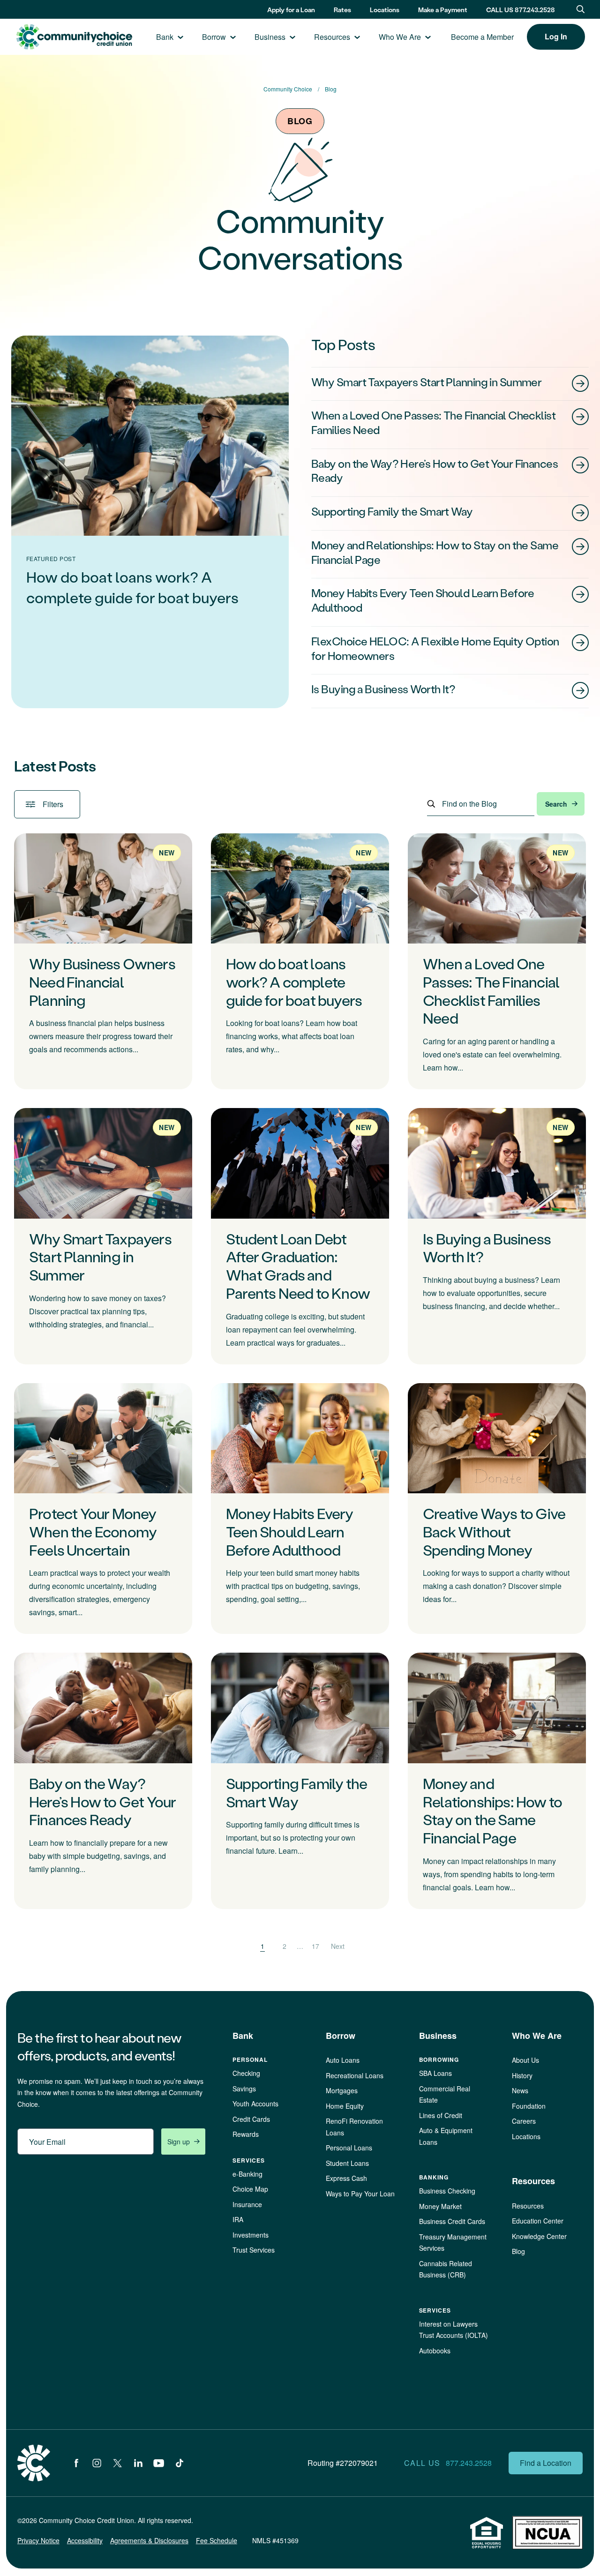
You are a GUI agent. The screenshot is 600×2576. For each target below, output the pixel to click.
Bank (165, 37)
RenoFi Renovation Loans (354, 2127)
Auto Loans (343, 2060)
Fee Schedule (217, 2540)
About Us (525, 2060)
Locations (385, 10)
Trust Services (254, 2250)
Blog (518, 2251)
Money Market (440, 2206)
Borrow (214, 37)
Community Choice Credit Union (74, 37)
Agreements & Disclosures (149, 2540)
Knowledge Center (539, 2236)
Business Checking (447, 2191)
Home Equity (345, 2106)
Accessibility (85, 2540)
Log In (556, 36)
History (522, 2075)
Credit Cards (251, 2119)
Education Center (538, 2221)
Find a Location (546, 2463)
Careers (524, 2121)
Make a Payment (443, 10)
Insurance (247, 2204)
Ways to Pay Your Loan (360, 2194)
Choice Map (250, 2189)
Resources (332, 37)
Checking (246, 2073)
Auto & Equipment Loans (446, 2136)
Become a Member (482, 37)
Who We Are (400, 37)
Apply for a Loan (291, 10)
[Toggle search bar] (581, 9)
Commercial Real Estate (445, 2094)
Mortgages (342, 2090)
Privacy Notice (38, 2540)
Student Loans (347, 2163)
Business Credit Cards (452, 2221)
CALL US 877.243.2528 (521, 10)
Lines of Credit (441, 2115)
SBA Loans (435, 2073)
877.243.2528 (469, 2463)
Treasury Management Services (453, 2243)
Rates (342, 10)
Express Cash (346, 2178)
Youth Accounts (255, 2104)
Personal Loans (349, 2148)
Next (338, 1946)
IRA (238, 2219)
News (520, 2090)
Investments (251, 2235)
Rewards (246, 2134)
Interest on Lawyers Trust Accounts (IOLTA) (454, 2330)
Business (270, 37)
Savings (244, 2089)
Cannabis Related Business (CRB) (446, 2269)
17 (315, 1946)
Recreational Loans (355, 2075)
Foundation (529, 2106)
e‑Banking (247, 2174)
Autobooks (435, 2351)
